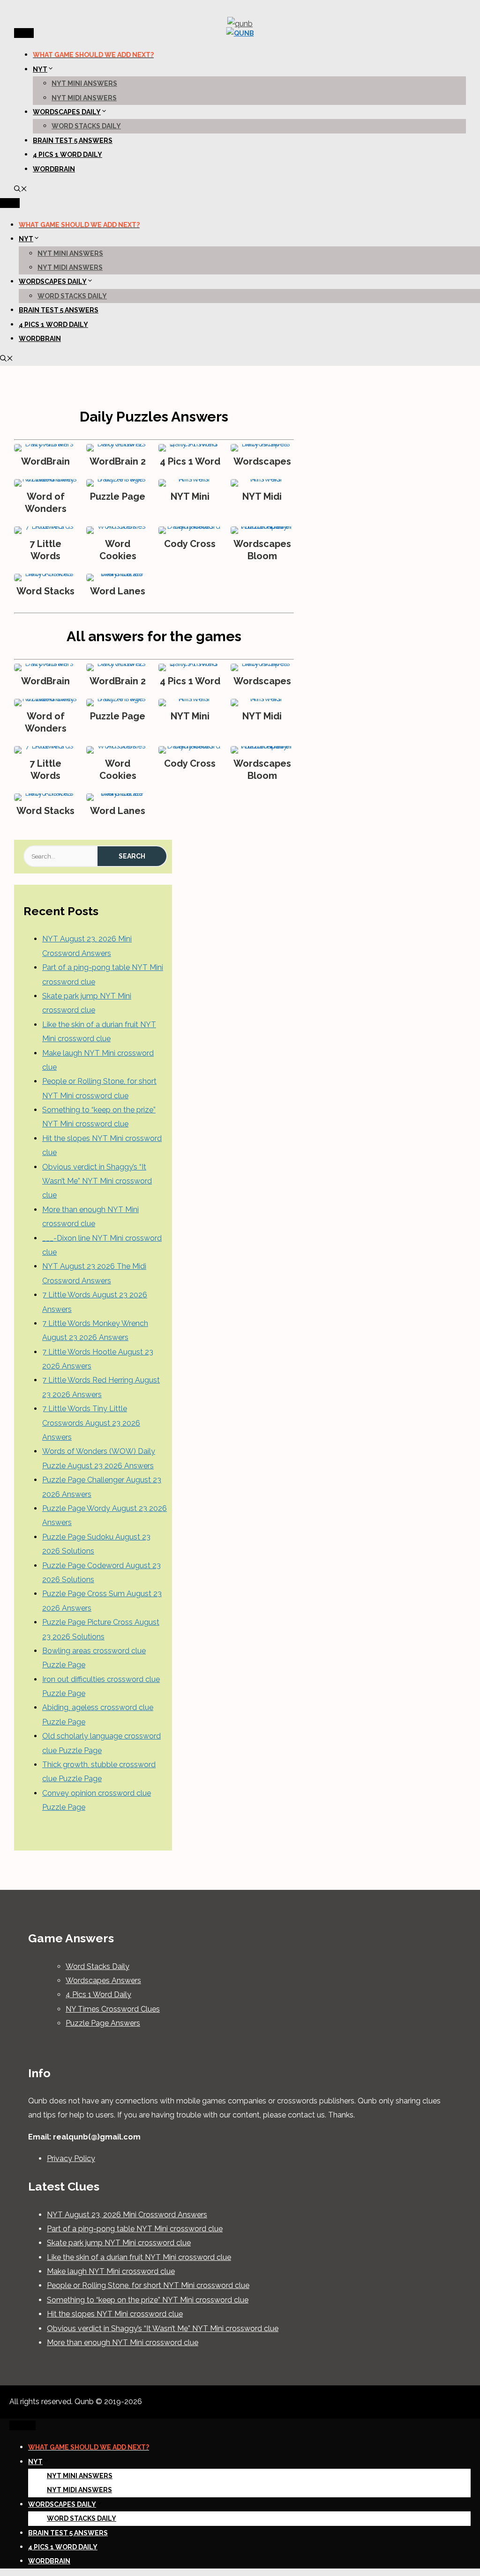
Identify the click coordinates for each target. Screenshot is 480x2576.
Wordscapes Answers (103, 1980)
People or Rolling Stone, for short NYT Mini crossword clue (148, 2285)
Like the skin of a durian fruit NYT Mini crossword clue (139, 2257)
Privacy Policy (71, 2158)
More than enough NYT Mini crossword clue (123, 2343)
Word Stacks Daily (86, 126)
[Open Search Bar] (21, 190)
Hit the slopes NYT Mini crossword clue (115, 2314)
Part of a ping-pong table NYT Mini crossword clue (135, 2229)
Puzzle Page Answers (103, 2023)
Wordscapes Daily (67, 112)
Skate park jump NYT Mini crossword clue (119, 2243)
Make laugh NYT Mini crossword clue (111, 2271)
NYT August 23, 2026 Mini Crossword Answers (127, 2215)
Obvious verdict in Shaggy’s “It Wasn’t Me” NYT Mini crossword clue (97, 1181)
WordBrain (54, 169)
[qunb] (240, 33)
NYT (40, 69)
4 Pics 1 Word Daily (67, 155)
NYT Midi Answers (84, 98)
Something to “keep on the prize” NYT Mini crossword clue (148, 2300)
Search (132, 856)
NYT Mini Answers (84, 83)
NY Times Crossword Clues (113, 2009)
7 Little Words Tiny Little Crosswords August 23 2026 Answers (91, 1423)
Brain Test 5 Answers (73, 141)
